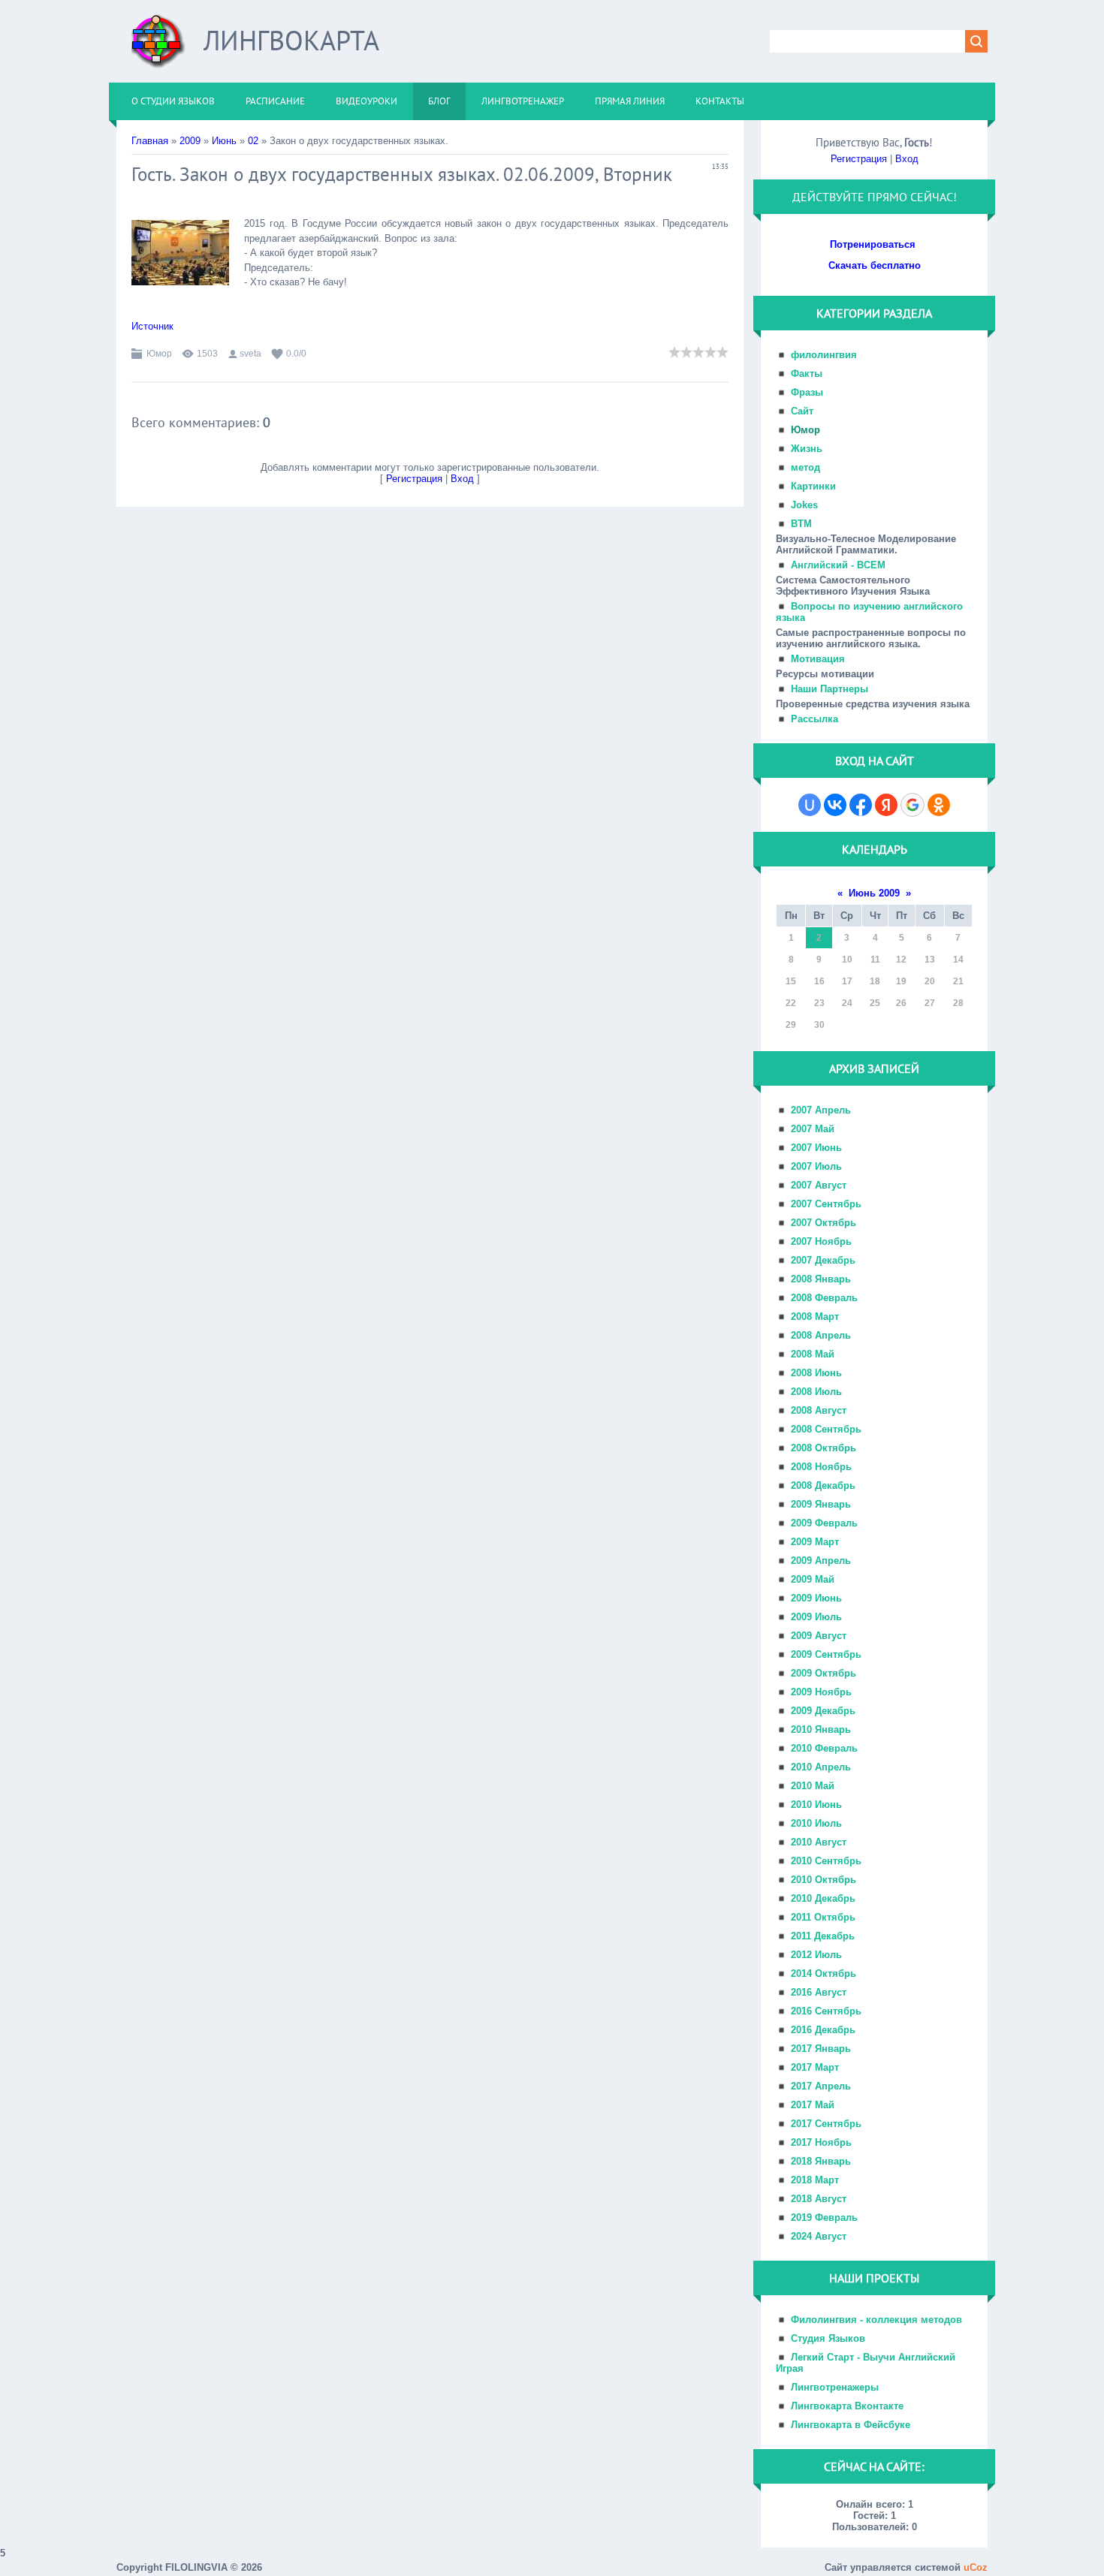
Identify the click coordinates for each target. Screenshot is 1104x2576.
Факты (807, 374)
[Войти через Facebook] (861, 805)
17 (847, 981)
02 (253, 141)
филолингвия (824, 355)
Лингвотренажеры (835, 2387)
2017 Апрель (821, 2086)
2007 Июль (816, 1166)
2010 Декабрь (823, 1898)
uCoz (976, 2567)
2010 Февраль (824, 1748)
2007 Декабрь (823, 1260)
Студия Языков (828, 2338)
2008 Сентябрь (826, 1429)
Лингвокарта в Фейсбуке (851, 2425)
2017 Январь (821, 2049)
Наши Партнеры (830, 689)
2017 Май (813, 2105)
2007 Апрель (821, 1110)
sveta (250, 354)
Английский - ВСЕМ (838, 565)
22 (791, 1003)
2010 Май (813, 1786)
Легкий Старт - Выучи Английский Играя (866, 2363)
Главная (150, 141)
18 (875, 981)
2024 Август (819, 2236)
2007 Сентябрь (826, 1204)
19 (901, 981)
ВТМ (801, 524)
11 (875, 960)
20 (930, 981)
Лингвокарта (291, 40)
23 (819, 1003)
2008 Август (819, 1410)
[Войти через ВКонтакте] (835, 805)
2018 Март (815, 2180)
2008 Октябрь (823, 1448)
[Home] (158, 47)
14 (958, 960)
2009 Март (815, 1542)
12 (901, 960)
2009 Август (819, 1636)
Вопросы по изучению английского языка (869, 612)
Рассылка (814, 719)
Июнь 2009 (874, 893)
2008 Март (815, 1317)
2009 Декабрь (823, 1711)
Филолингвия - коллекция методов (876, 2320)
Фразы (807, 392)
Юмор (159, 354)
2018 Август (819, 2199)
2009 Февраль (824, 1523)
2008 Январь (821, 1279)
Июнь (224, 141)
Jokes (804, 505)
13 (930, 960)
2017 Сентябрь (826, 2124)
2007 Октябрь (823, 1223)
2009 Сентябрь (826, 1654)
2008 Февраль (824, 1298)
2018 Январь (821, 2161)
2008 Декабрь (823, 1485)
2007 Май (813, 1129)
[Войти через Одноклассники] (939, 805)
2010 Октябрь (823, 1880)
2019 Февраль (824, 2217)
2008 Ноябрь (821, 1467)
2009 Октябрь (823, 1673)
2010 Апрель (821, 1767)
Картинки (813, 486)
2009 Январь (821, 1504)
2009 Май (813, 1579)
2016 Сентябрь (826, 2011)
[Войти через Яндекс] (886, 805)
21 (958, 981)
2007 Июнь (816, 1148)
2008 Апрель (821, 1335)
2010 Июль (816, 1823)
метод (805, 467)
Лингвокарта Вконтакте (847, 2406)
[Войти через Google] (912, 805)
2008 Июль (816, 1392)
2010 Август (819, 1842)
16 (819, 981)
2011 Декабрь (823, 1936)
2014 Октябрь (823, 1973)
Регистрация (414, 479)
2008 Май (813, 1354)
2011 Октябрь (823, 1917)
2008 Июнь (816, 1373)
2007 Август (819, 1185)
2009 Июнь (816, 1598)
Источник (152, 326)
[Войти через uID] (810, 805)
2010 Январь (821, 1729)
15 (791, 981)
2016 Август (819, 1992)
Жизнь (807, 449)
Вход (462, 479)
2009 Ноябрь (821, 1692)
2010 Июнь (816, 1805)
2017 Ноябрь (821, 2142)
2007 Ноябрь (821, 1241)
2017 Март (815, 2067)
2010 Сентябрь (826, 1861)
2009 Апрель (821, 1561)
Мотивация (818, 659)
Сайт (802, 411)
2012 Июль (816, 1955)
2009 (190, 141)
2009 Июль (816, 1617)
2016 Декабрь (823, 2030)
